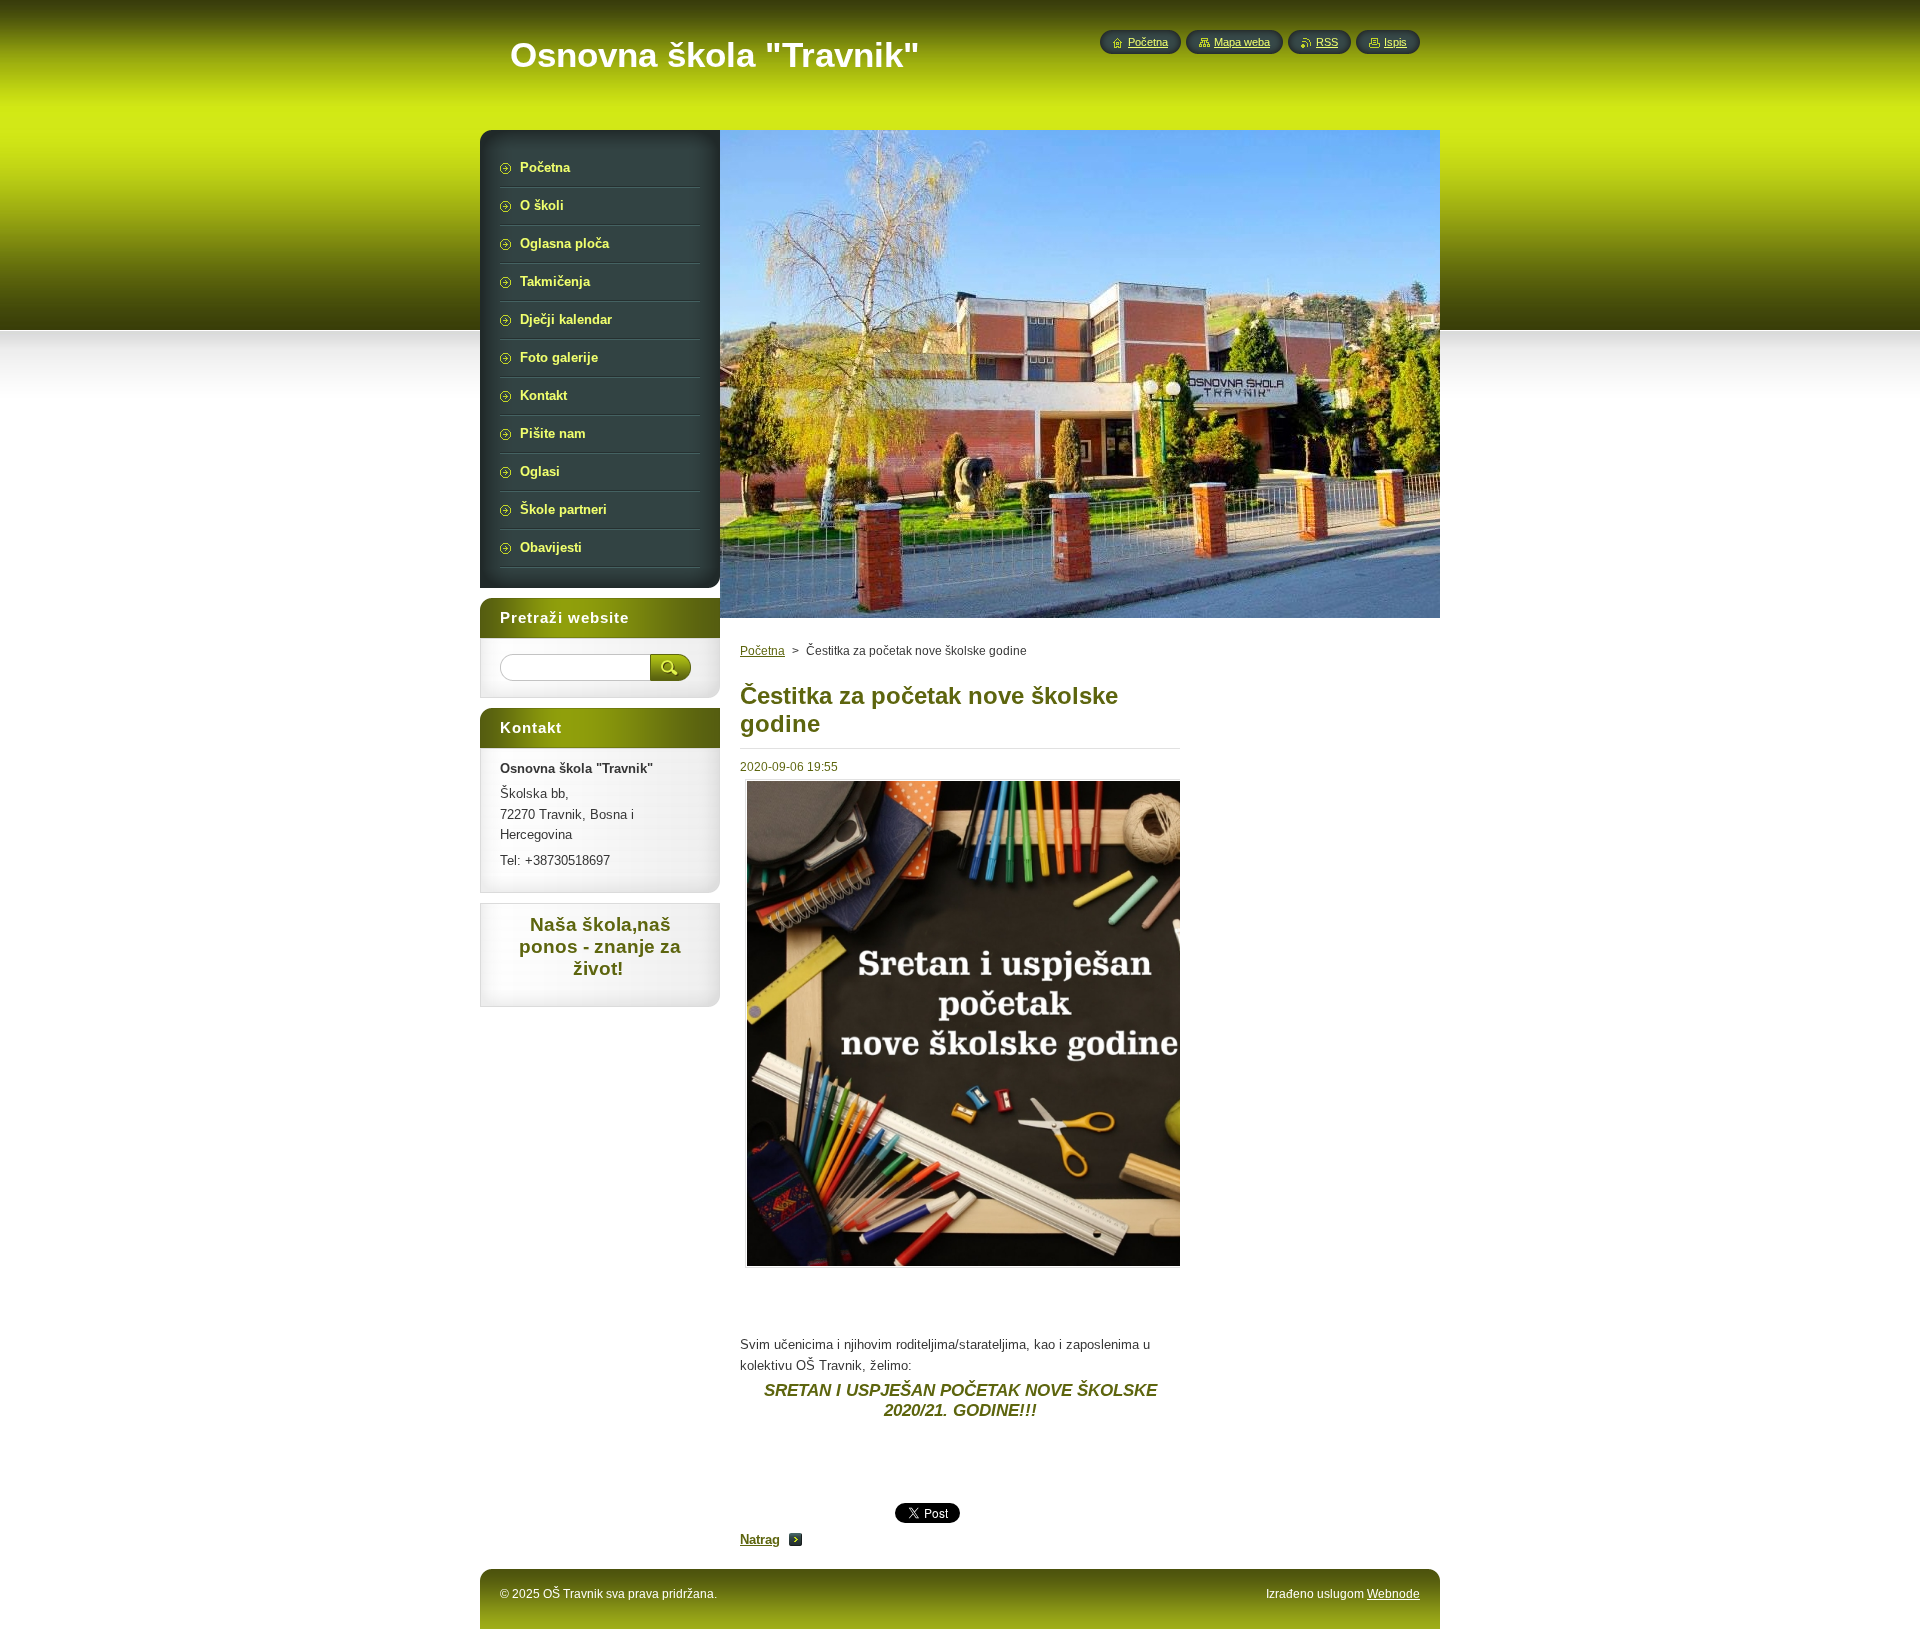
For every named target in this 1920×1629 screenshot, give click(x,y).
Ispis (1395, 42)
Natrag (760, 1539)
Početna (762, 651)
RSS (1327, 42)
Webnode (1393, 1594)
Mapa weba (1242, 42)
